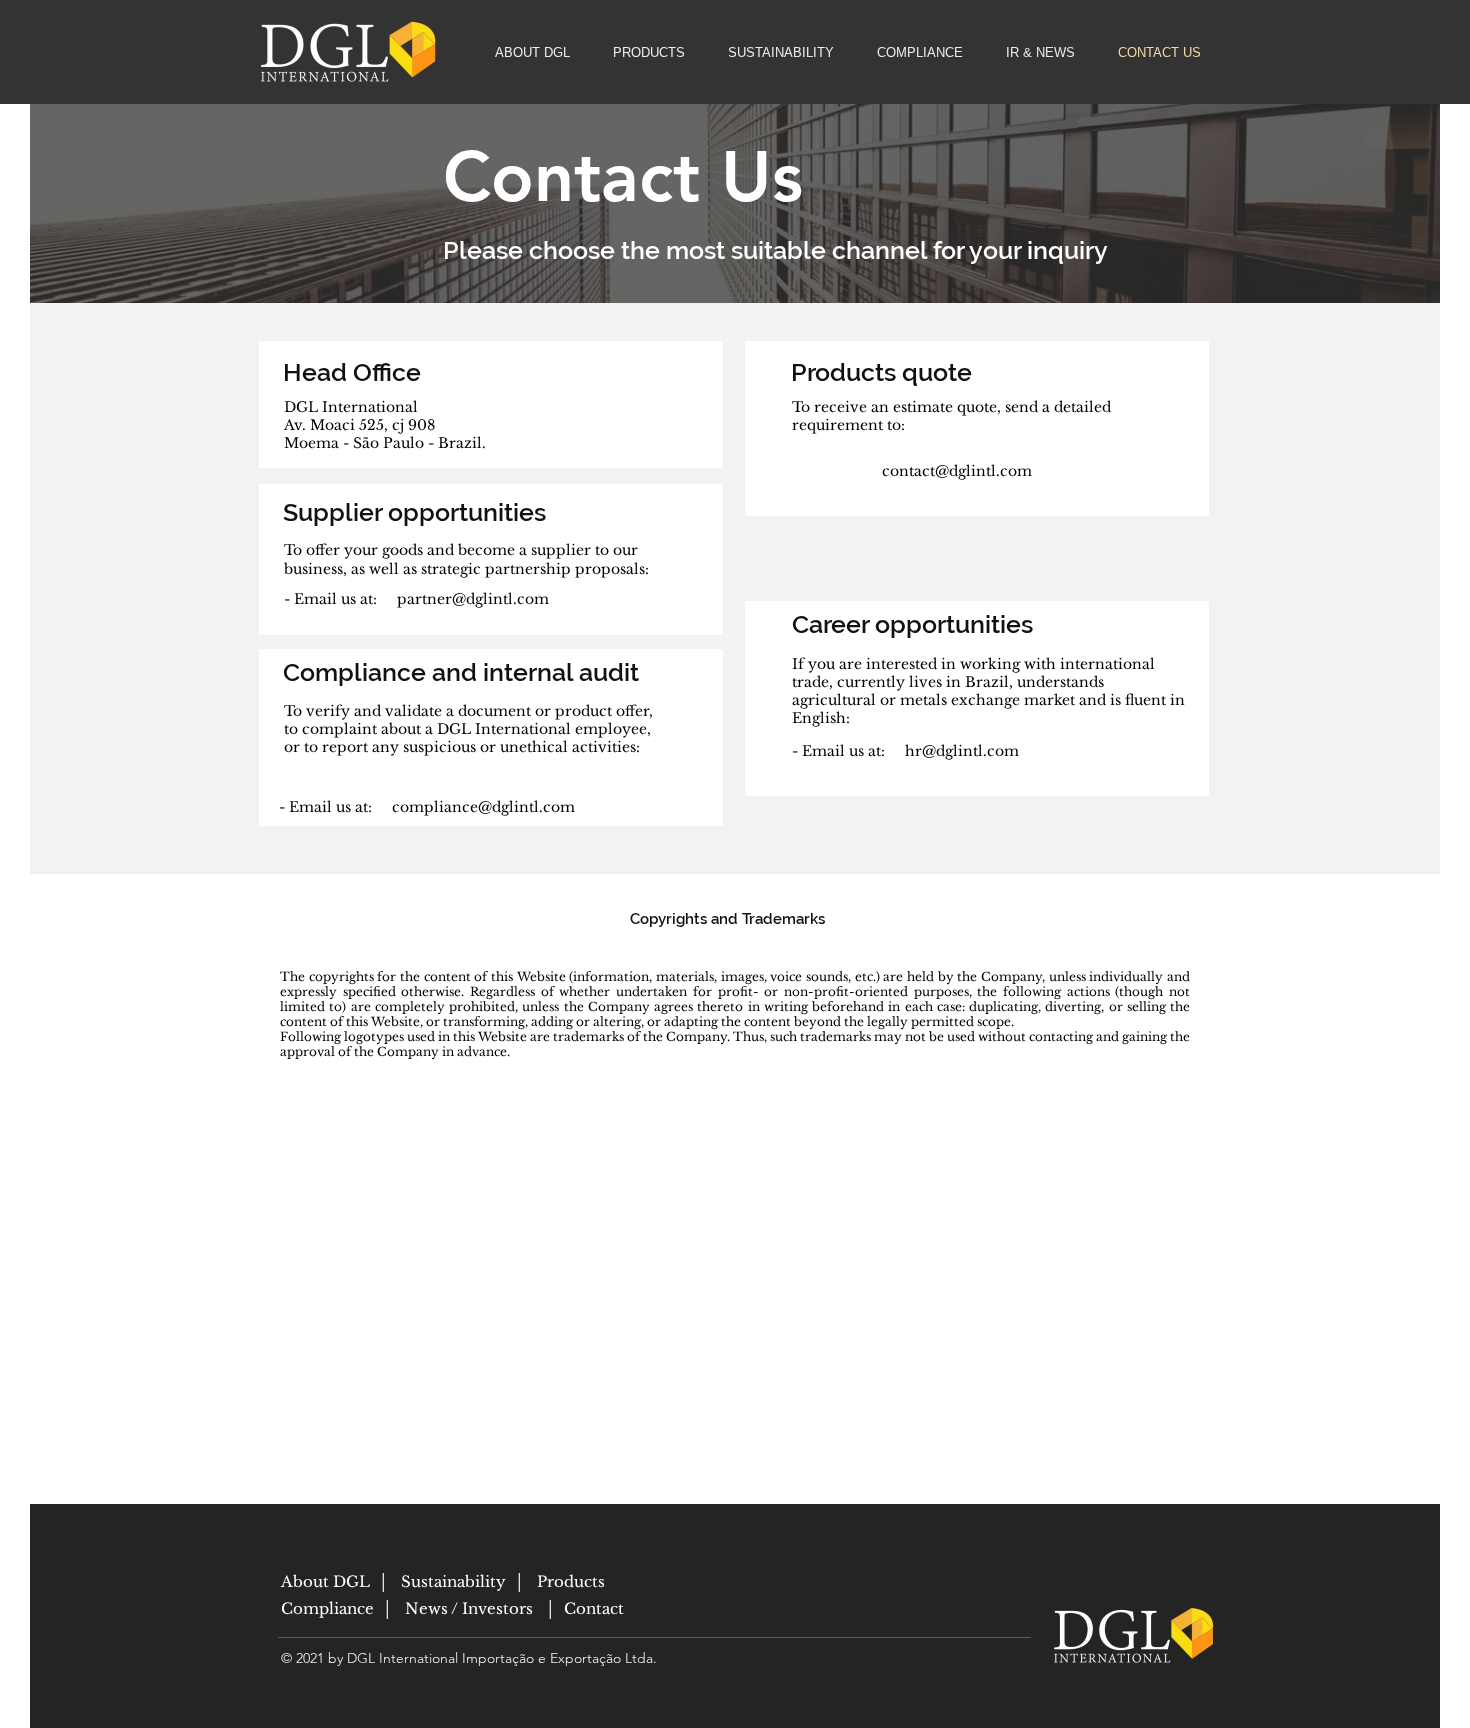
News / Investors (473, 1608)
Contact (594, 1608)
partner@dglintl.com (473, 599)
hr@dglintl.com (962, 751)
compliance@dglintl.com (483, 807)
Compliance (329, 1608)
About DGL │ (339, 1581)
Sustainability (451, 1581)
